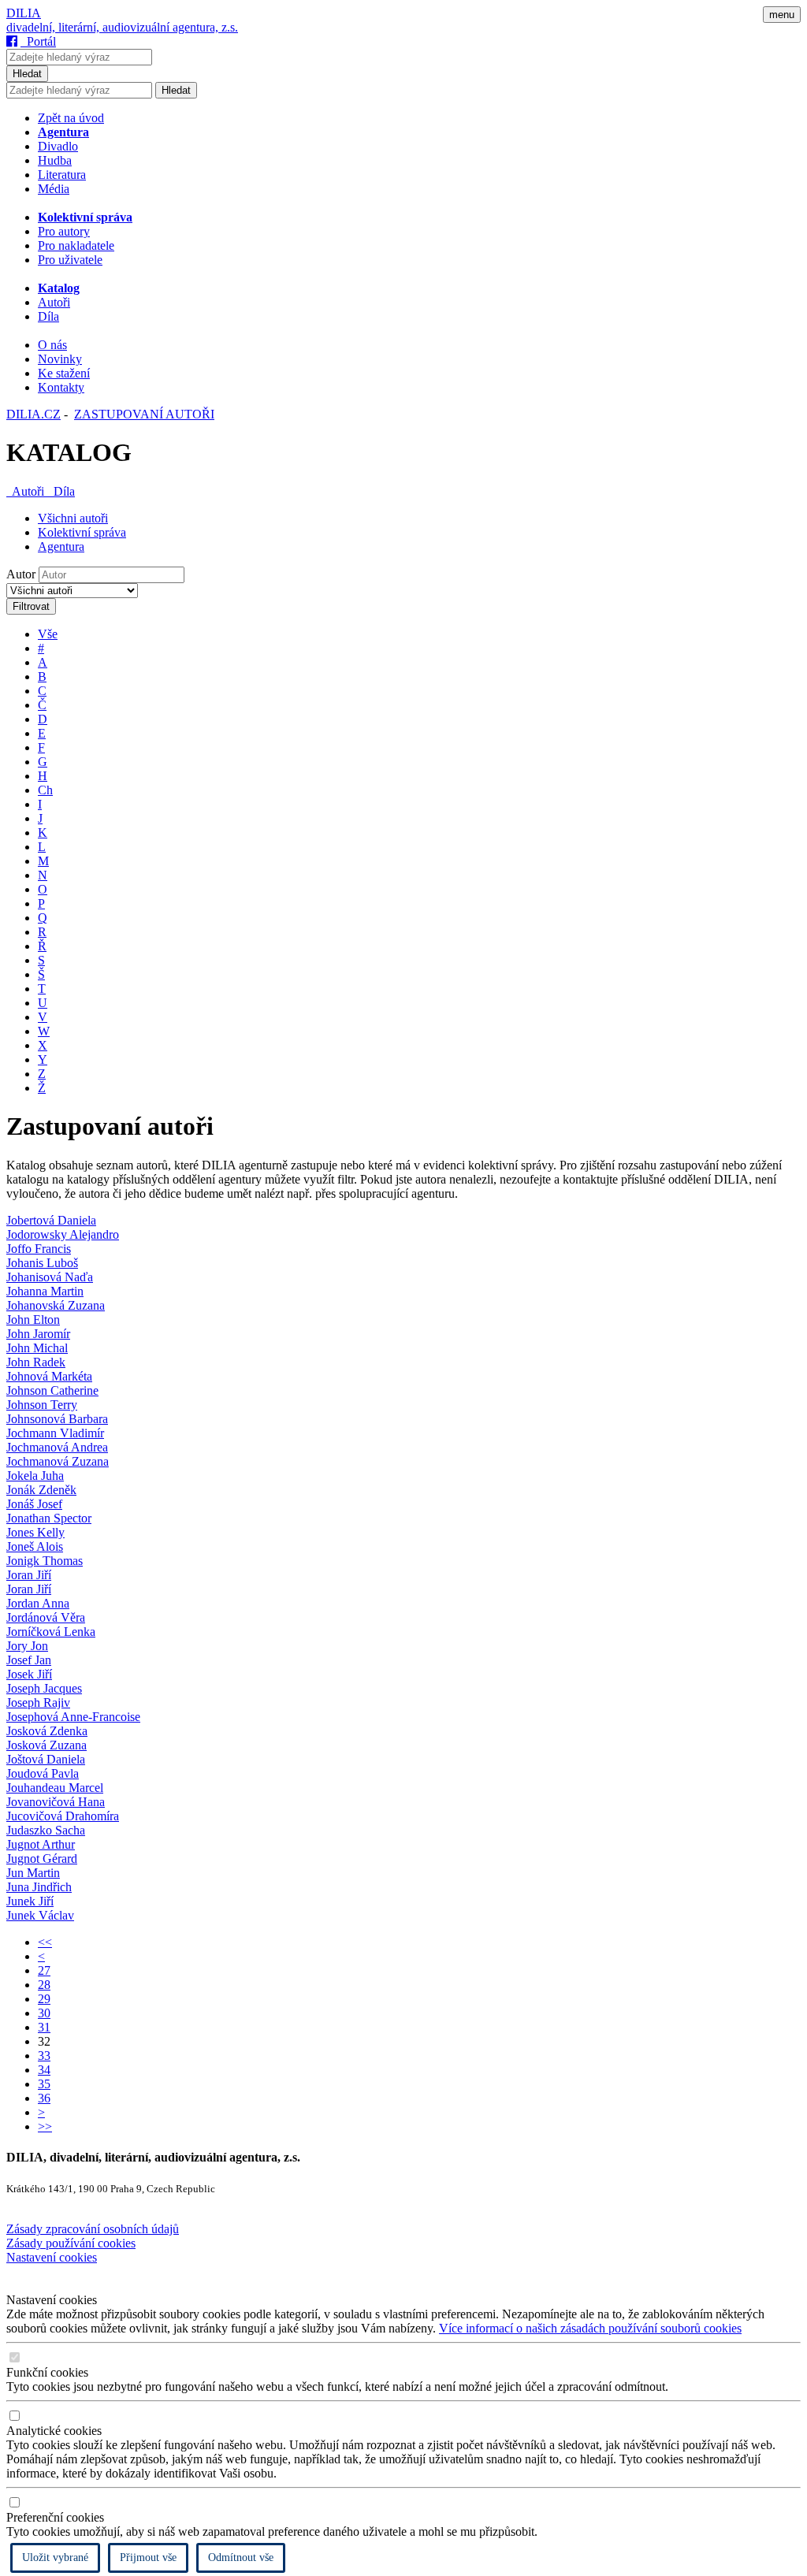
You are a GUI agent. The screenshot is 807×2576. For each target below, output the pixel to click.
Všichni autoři (73, 518)
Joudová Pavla (43, 1773)
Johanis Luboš (42, 1263)
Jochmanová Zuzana (58, 1461)
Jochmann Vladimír (55, 1433)
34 (44, 2070)
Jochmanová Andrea (57, 1447)
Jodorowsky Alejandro (63, 1234)
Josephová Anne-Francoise (73, 1717)
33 (44, 2056)
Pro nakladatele (76, 245)
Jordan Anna (38, 1603)
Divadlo (58, 146)
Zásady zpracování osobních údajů (93, 2229)
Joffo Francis (39, 1249)
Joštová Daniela (46, 1759)
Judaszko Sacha (46, 1830)
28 (44, 1985)
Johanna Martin (45, 1291)
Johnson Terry (42, 1405)
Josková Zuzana (46, 1745)
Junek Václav (40, 1915)
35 (44, 2084)
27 (44, 1970)
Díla (48, 316)
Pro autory (64, 231)
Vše (48, 634)
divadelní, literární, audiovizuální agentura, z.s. (122, 27)
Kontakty (61, 387)
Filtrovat (31, 606)
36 (44, 2098)
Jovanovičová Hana (56, 1802)
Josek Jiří (29, 1674)
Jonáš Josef (34, 1504)
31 (44, 2027)
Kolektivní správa (82, 532)
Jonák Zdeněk (41, 1490)
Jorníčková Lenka (51, 1632)
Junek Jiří (30, 1901)
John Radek (36, 1362)
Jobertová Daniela (51, 1220)
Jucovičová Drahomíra (63, 1816)
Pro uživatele (70, 260)
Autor (21, 574)
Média (54, 189)
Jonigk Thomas (45, 1561)
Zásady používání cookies (71, 2243)
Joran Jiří (29, 1575)
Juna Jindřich (39, 1887)
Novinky (60, 359)
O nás (52, 345)
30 (44, 2013)
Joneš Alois (35, 1546)
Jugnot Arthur (41, 1844)
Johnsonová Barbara (57, 1419)
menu (782, 15)
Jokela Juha (35, 1476)
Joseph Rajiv (38, 1702)
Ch (45, 790)
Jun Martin (33, 1873)
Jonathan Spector (49, 1518)
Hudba (55, 160)
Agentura (61, 546)
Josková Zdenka (47, 1731)
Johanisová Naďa (50, 1277)
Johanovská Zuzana (56, 1305)
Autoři (54, 302)
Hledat (27, 74)
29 (44, 1999)
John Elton (33, 1320)
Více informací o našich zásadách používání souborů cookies (590, 2328)
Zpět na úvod (71, 118)
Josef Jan (29, 1660)
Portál (38, 41)
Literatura (62, 175)
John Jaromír (38, 1334)
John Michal (37, 1348)
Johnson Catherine (52, 1390)
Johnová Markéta (49, 1376)
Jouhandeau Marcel (55, 1788)
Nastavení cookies (52, 2257)
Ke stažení (64, 373)
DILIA (24, 13)
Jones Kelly (35, 1532)
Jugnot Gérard (42, 1859)
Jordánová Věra (46, 1617)
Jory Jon (27, 1646)
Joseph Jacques (44, 1688)
